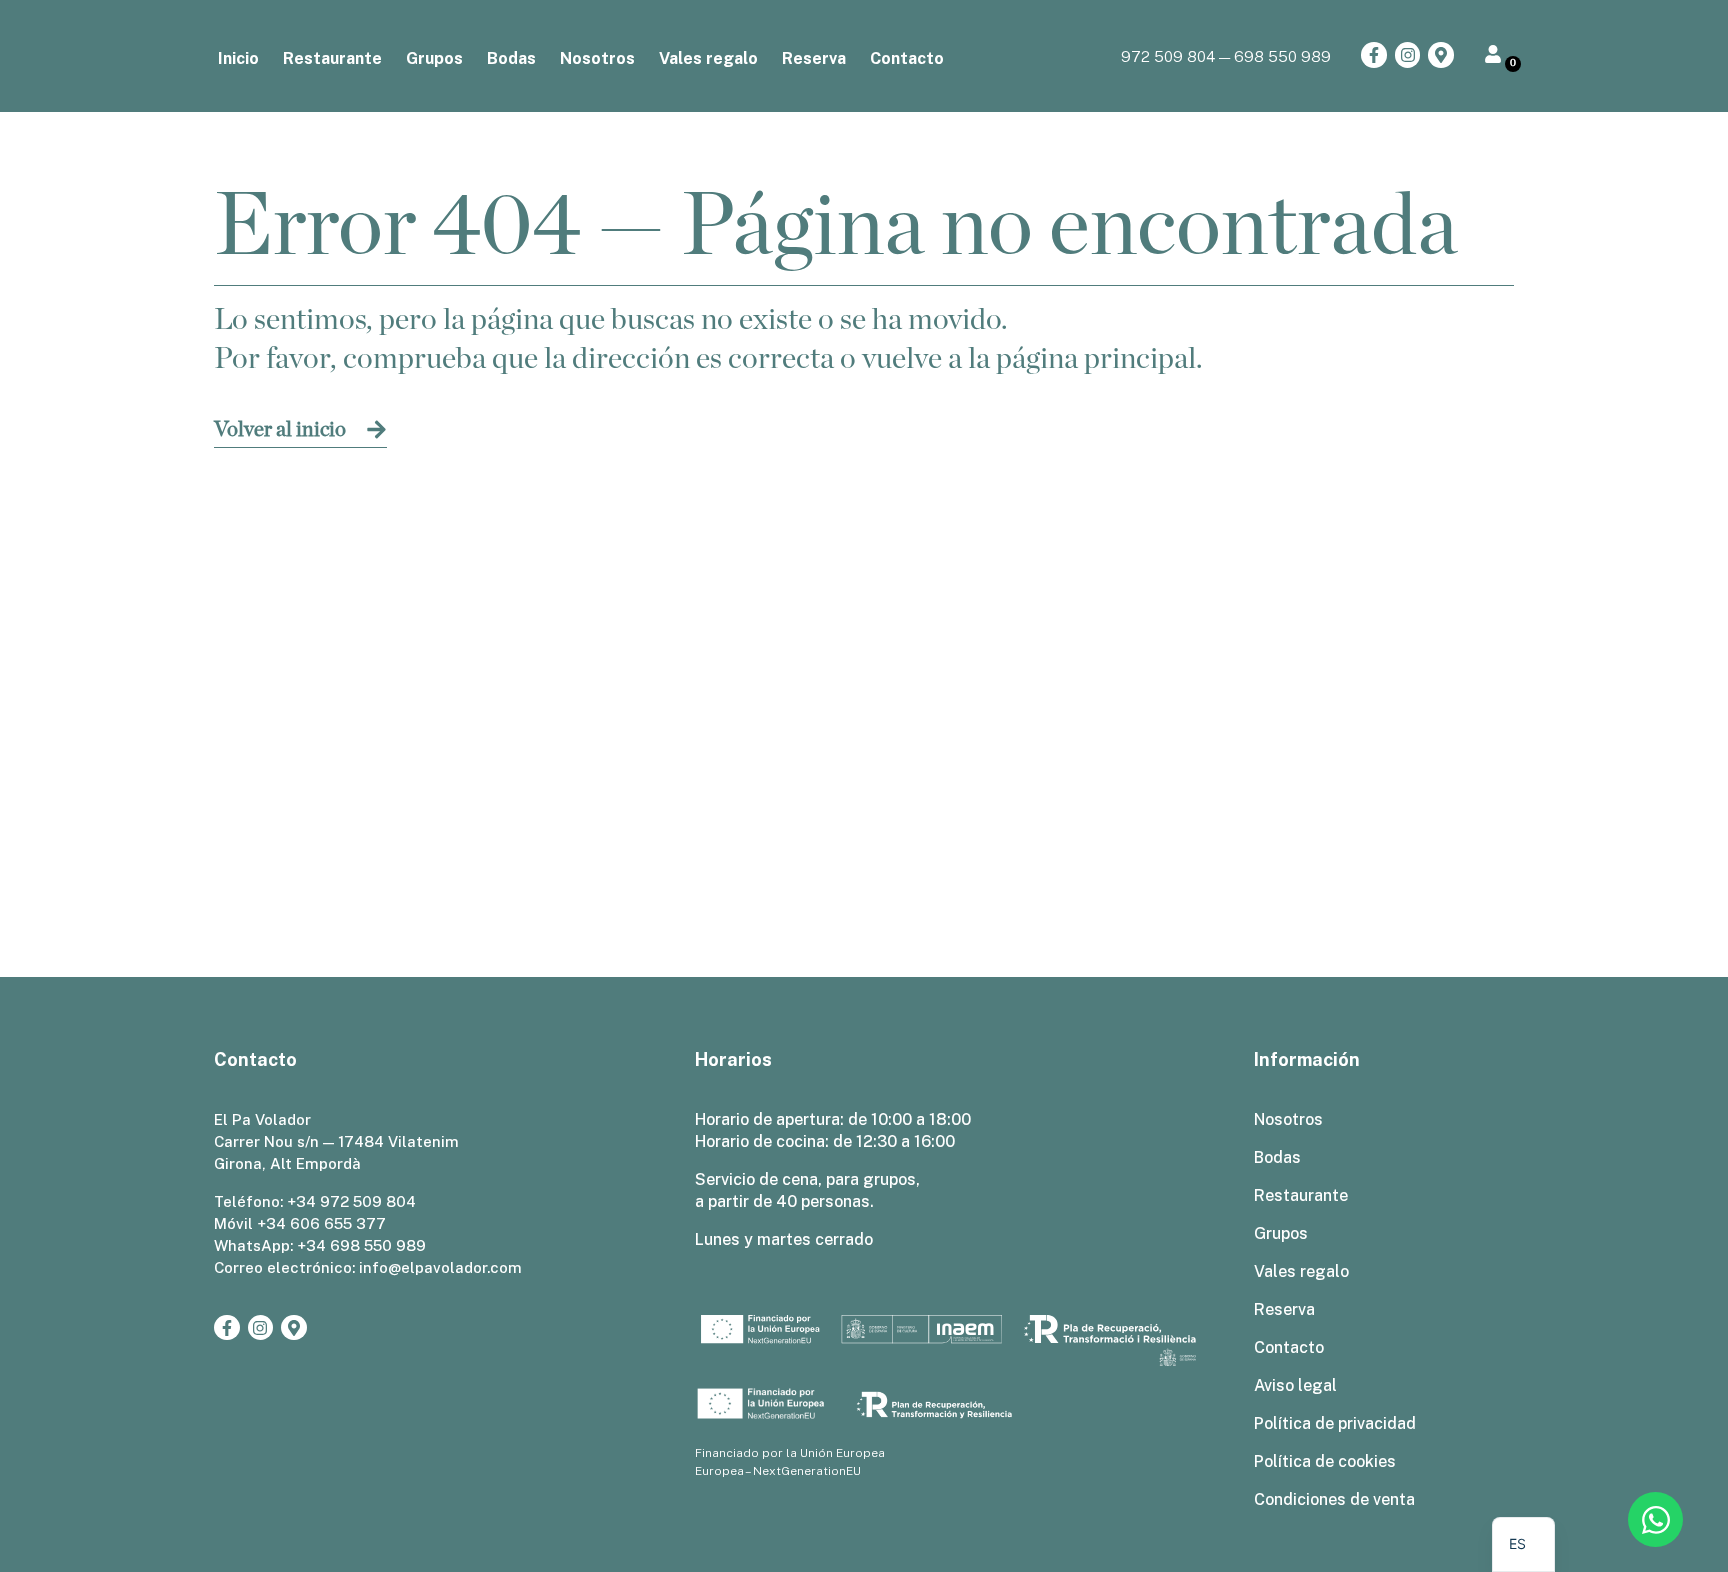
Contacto (907, 58)
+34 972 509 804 (351, 1201)
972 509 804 (1168, 56)
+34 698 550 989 (361, 1245)
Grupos (434, 58)
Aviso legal (1295, 1385)
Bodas (511, 58)
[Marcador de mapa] (1441, 55)
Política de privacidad (1335, 1423)
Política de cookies (1325, 1461)
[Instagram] (1408, 55)
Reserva (814, 58)
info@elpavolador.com (440, 1267)
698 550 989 (1282, 56)
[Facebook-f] (1374, 55)
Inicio (238, 58)
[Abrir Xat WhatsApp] (1655, 1519)
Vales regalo (708, 58)
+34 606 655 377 (321, 1223)
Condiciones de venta (1334, 1499)
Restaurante (332, 58)
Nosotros (597, 58)
